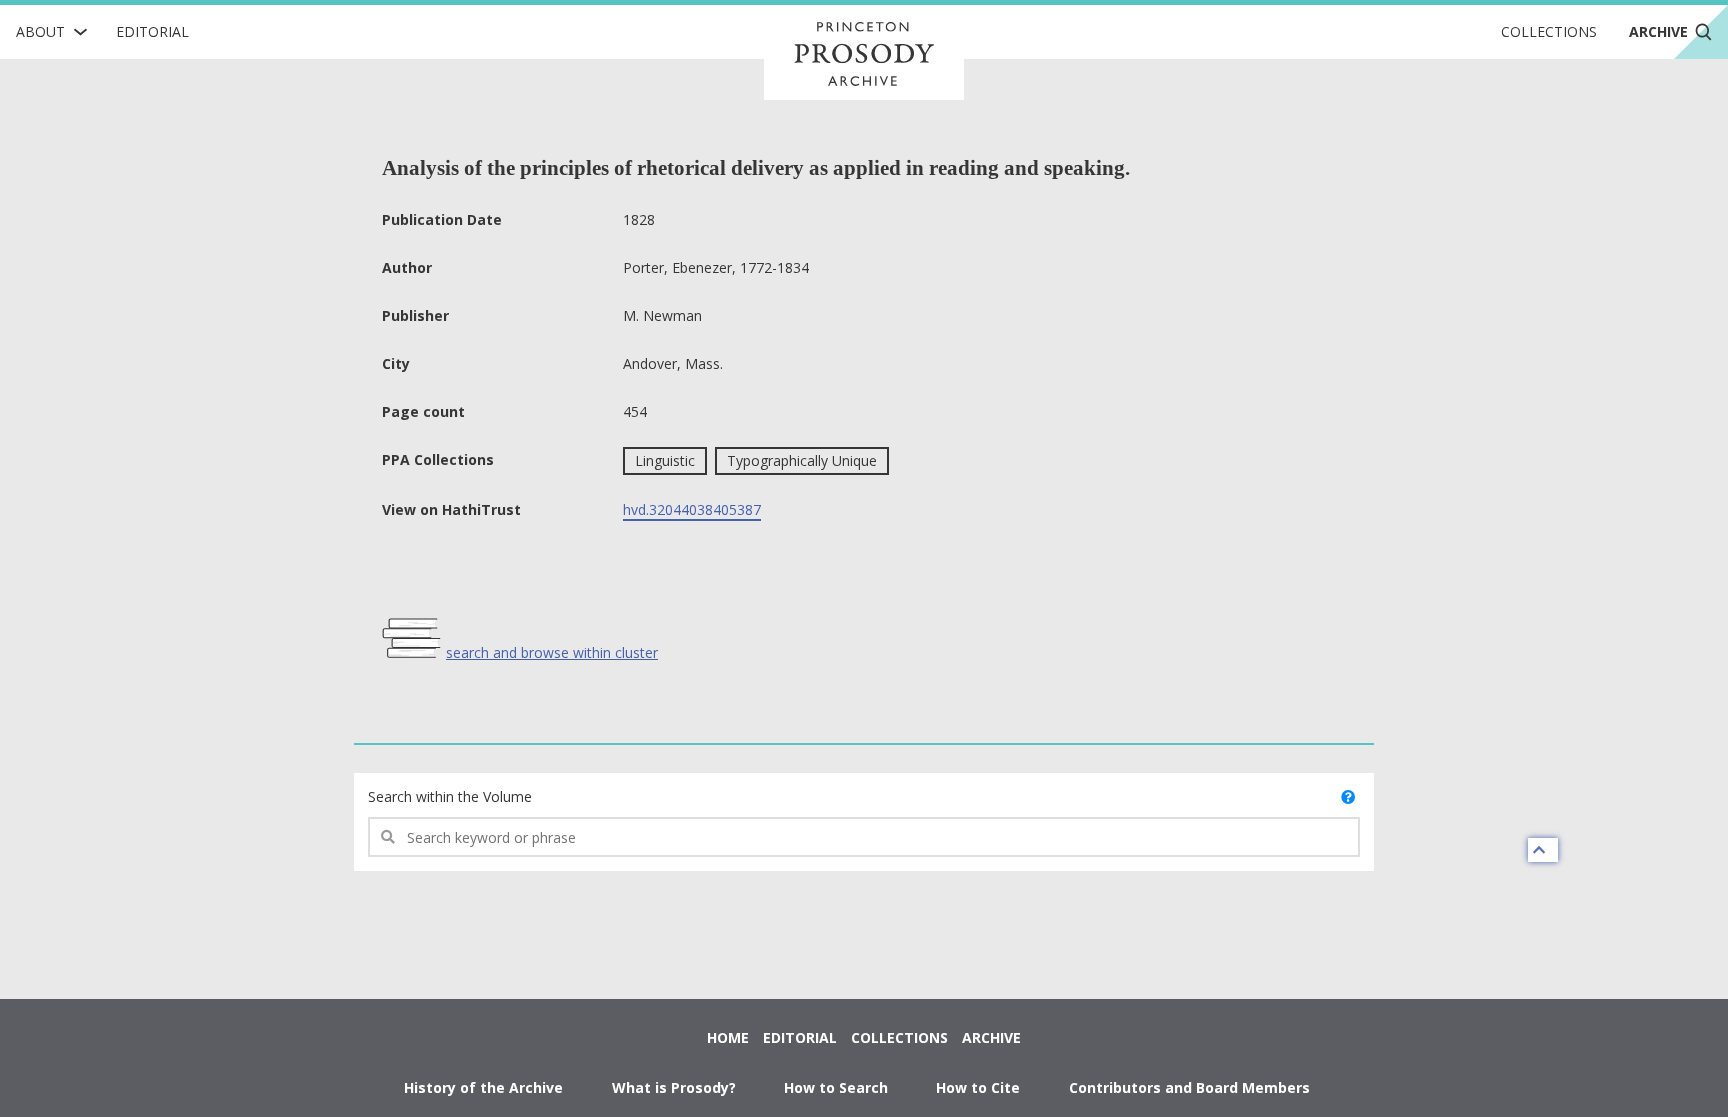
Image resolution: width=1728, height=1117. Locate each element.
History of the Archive (483, 1087)
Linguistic (665, 460)
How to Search (836, 1087)
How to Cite (978, 1087)
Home (728, 1037)
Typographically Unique (802, 460)
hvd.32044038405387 (692, 509)
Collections (1549, 31)
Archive (991, 1037)
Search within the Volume (450, 796)
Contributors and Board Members (1189, 1087)
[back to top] (1543, 850)
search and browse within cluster (552, 652)
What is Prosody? (674, 1087)
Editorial (152, 31)
